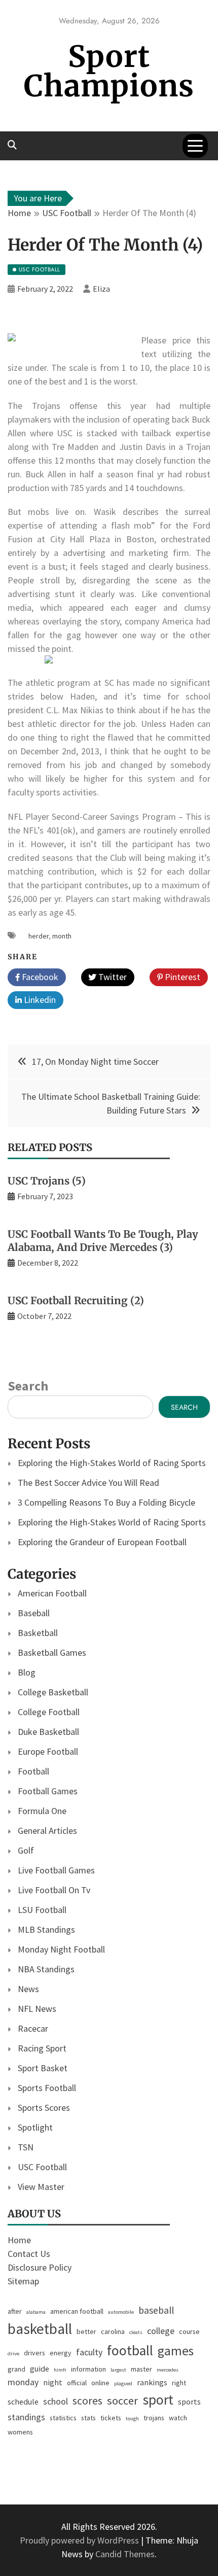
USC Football (42, 2167)
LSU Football (42, 1910)
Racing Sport (42, 2048)
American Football (52, 1593)
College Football (49, 1712)
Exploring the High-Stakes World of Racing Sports (112, 1463)
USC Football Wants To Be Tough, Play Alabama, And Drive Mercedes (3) (103, 1241)
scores (87, 2401)
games (176, 2351)
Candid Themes (125, 2554)
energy (61, 2353)
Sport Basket (43, 2068)
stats (88, 2418)
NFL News (37, 2009)
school (56, 2401)
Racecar (33, 2028)
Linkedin (39, 1000)
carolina (113, 2331)
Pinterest (181, 977)
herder (39, 936)
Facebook (39, 977)
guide (40, 2369)
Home (19, 2240)
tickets (111, 2418)
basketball (40, 2329)
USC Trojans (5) (47, 1181)
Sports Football (47, 2088)
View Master (41, 2187)
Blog (27, 1672)
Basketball (38, 1633)
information (88, 2369)
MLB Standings (46, 1929)
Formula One (42, 1811)
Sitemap (23, 2281)
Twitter (112, 977)
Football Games (48, 1791)
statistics (63, 2418)
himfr (60, 2370)
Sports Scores (44, 2108)
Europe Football (48, 1751)
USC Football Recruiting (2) (76, 1300)
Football (33, 1771)
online (100, 2383)
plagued (123, 2383)
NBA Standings (46, 1969)
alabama (36, 2312)
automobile (121, 2312)
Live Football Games (56, 1870)
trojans (154, 2418)
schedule (23, 2401)
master (141, 2369)
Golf (26, 1850)
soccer (122, 2400)
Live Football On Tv (54, 1890)
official (77, 2383)
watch (178, 2418)
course (189, 2331)
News (28, 1989)
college (161, 2331)
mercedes (168, 2370)
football (130, 2351)
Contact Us (29, 2254)
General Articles (47, 1831)
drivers (34, 2353)
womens (20, 2432)
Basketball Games (52, 1652)
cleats (136, 2332)
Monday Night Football (61, 1949)
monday (23, 2382)
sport (158, 2400)
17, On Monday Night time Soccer (95, 1061)
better (86, 2331)
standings (26, 2417)
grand (16, 2369)
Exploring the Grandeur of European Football (102, 1542)
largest (118, 2370)
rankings (152, 2382)
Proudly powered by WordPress (80, 2540)
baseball (156, 2310)
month (62, 936)
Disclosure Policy (40, 2267)
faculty (89, 2352)
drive (13, 2354)
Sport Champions (109, 71)
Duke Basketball (48, 1732)
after (15, 2311)
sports (189, 2401)
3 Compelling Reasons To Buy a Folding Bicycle (106, 1502)
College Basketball (53, 1692)
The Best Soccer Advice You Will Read (88, 1483)
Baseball (34, 1613)
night (53, 2382)
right (179, 2383)
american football (77, 2311)
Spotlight (35, 2127)
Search (28, 1386)
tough (132, 2418)
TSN (26, 2147)
